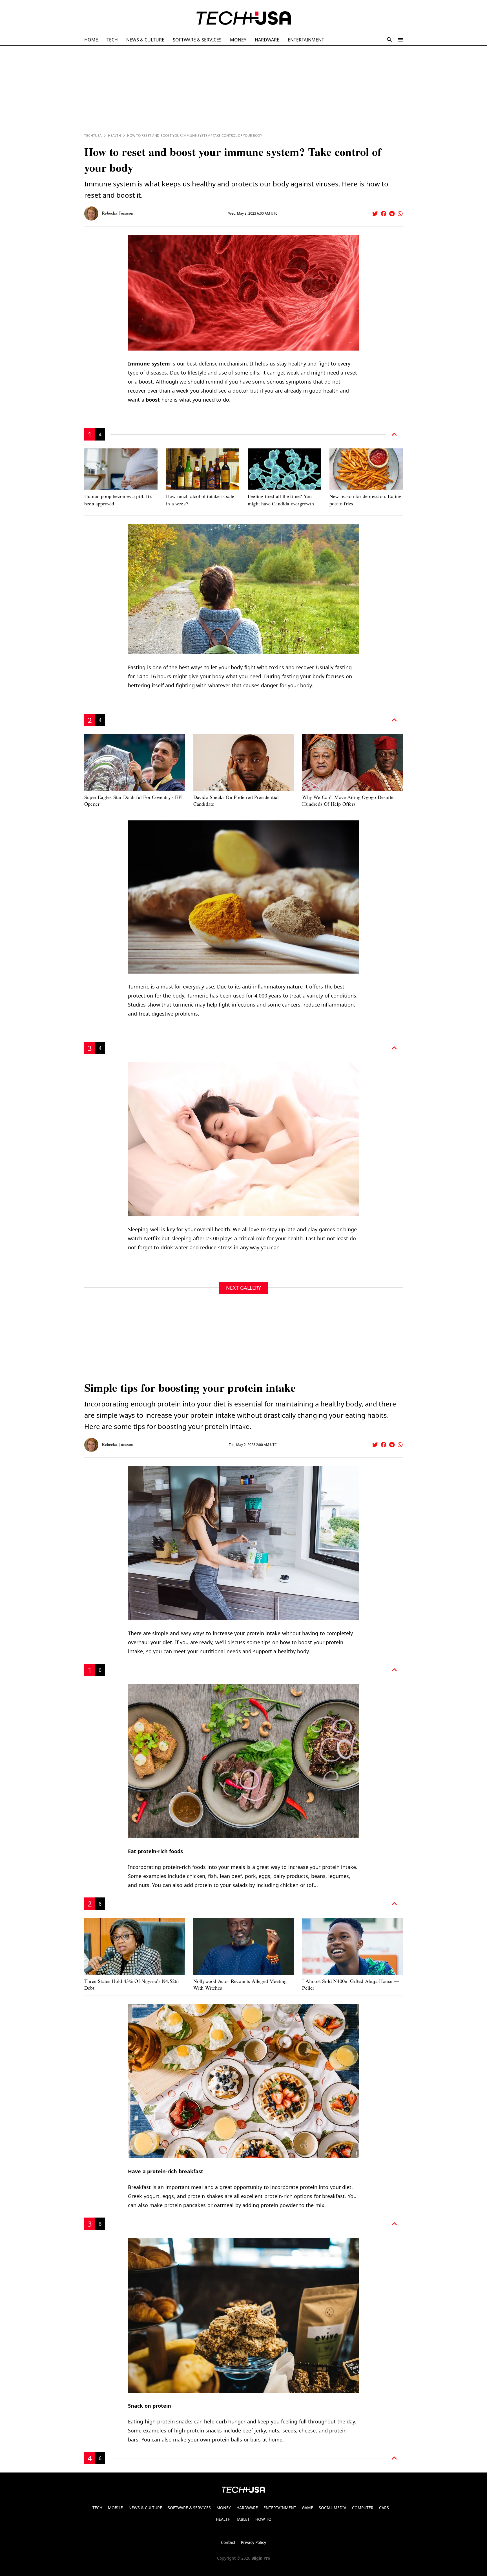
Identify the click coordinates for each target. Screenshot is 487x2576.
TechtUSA (93, 136)
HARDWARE (267, 40)
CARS (384, 2508)
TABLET (243, 2519)
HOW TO (263, 2519)
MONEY (238, 40)
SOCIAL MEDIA (333, 2508)
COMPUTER (363, 2508)
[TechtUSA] (244, 18)
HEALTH (223, 2519)
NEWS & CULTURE (145, 40)
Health (114, 136)
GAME (307, 2508)
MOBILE (115, 2508)
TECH (112, 40)
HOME (91, 40)
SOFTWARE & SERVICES (197, 40)
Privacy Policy (254, 2542)
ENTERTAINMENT (306, 40)
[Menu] (400, 40)
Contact (228, 2542)
